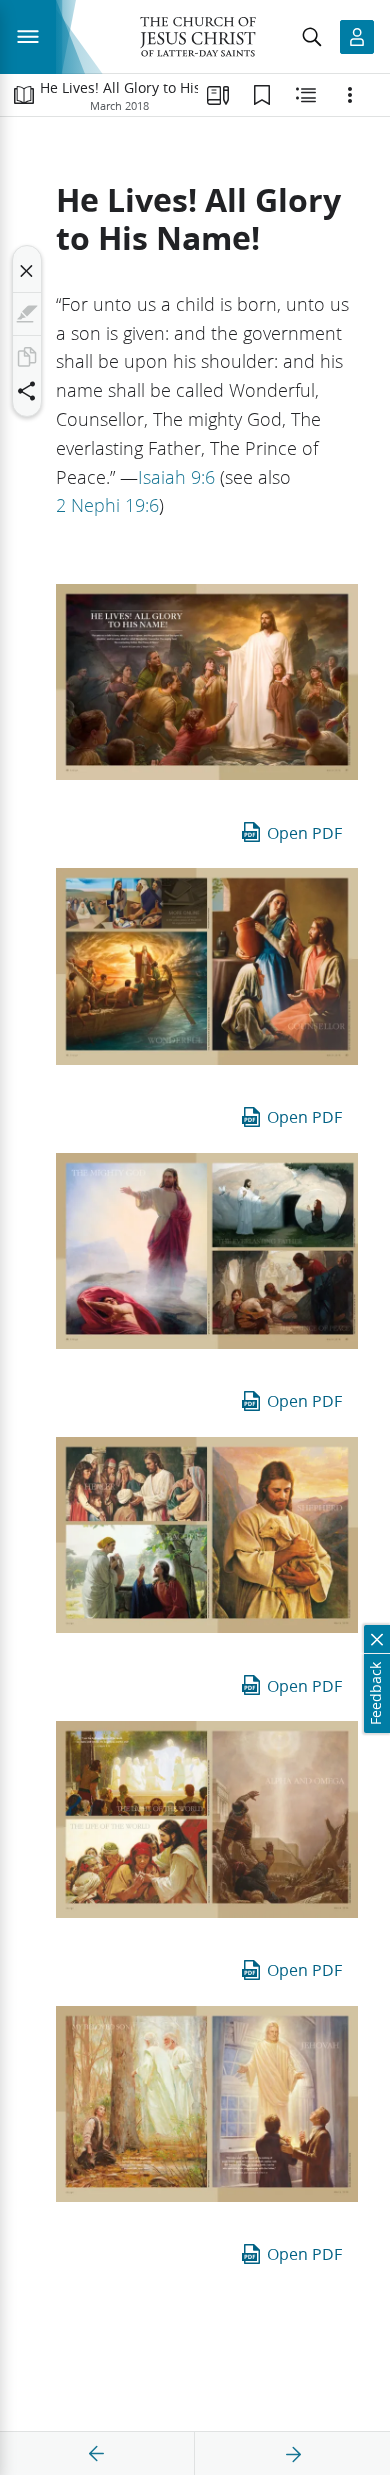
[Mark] (27, 314)
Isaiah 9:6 (176, 477)
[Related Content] (306, 95)
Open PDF (304, 832)
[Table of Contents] (24, 95)
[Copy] (27, 357)
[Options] (350, 95)
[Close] (27, 271)
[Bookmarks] (262, 95)
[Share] (27, 391)
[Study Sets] (218, 95)
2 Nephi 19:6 (107, 505)
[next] (293, 2454)
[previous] (97, 2454)
